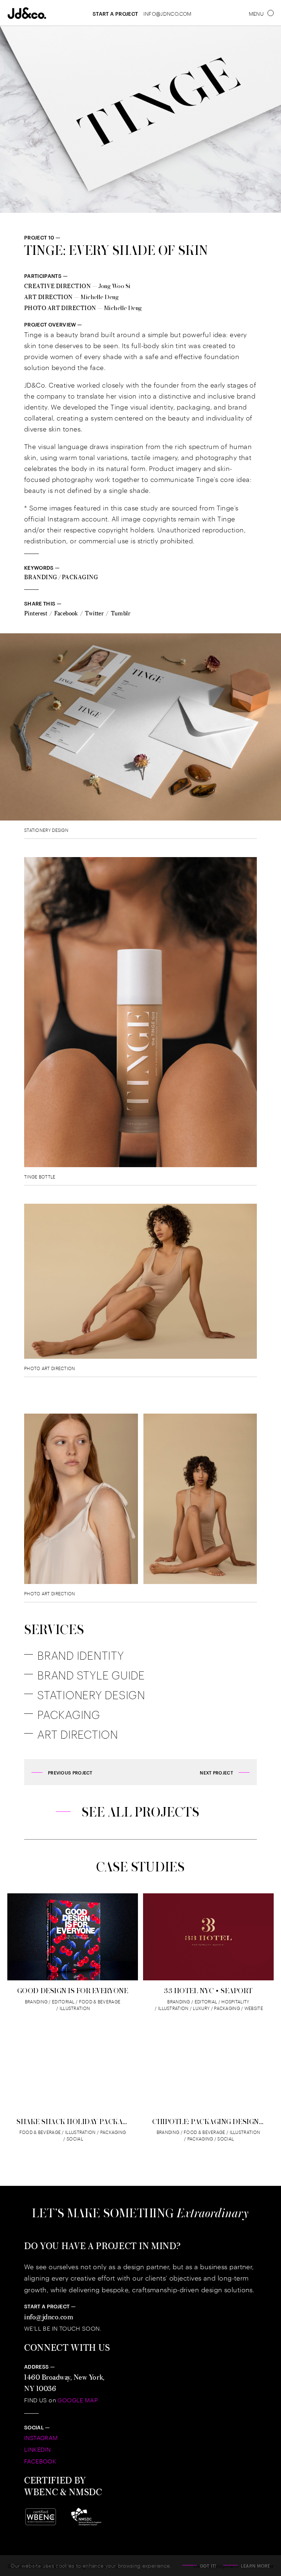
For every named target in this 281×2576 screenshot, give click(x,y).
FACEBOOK (40, 2461)
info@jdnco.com (49, 2317)
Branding (41, 577)
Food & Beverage (98, 2001)
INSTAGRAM (41, 2438)
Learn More (256, 2565)
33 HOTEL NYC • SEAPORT (208, 1991)
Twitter (94, 613)
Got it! (208, 2565)
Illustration (73, 2008)
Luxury (199, 2008)
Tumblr (121, 613)
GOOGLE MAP (78, 2400)
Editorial (61, 2001)
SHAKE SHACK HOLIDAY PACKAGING (73, 2121)
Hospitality (233, 2001)
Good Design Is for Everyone (73, 1991)
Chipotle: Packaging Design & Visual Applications (208, 2121)
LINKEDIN (37, 2449)
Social (73, 2139)
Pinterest (36, 613)
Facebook (66, 613)
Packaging (80, 577)
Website (252, 2008)
